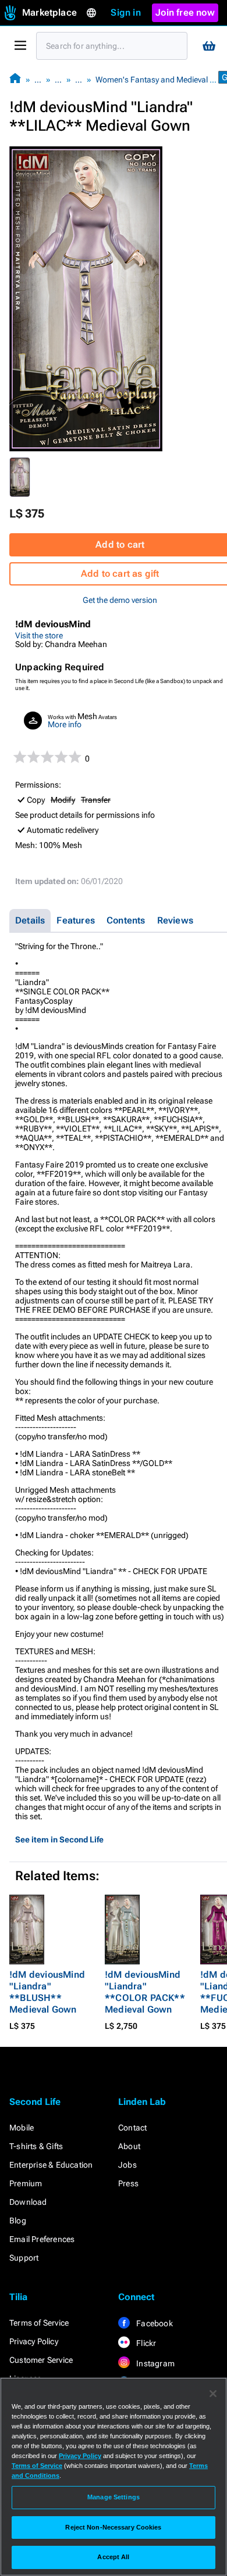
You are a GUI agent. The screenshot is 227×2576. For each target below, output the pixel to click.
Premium (26, 2183)
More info (65, 724)
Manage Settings (114, 2497)
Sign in (125, 12)
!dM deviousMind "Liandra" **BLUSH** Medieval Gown (47, 1992)
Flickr (145, 2343)
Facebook (154, 2323)
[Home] (15, 79)
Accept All (113, 2557)
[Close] (213, 2394)
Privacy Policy (34, 2341)
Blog (18, 2221)
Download (28, 2202)
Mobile (22, 2128)
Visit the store (39, 635)
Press (128, 2183)
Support (24, 2258)
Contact (132, 2128)
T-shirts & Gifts (36, 2146)
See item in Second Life (59, 1840)
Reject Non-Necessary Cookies (113, 2527)
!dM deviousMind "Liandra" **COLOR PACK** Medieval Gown (145, 1992)
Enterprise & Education (51, 2165)
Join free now (185, 12)
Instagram (155, 2363)
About (129, 2146)
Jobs (127, 2165)
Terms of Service (39, 2323)
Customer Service (41, 2360)
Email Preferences (42, 2239)
